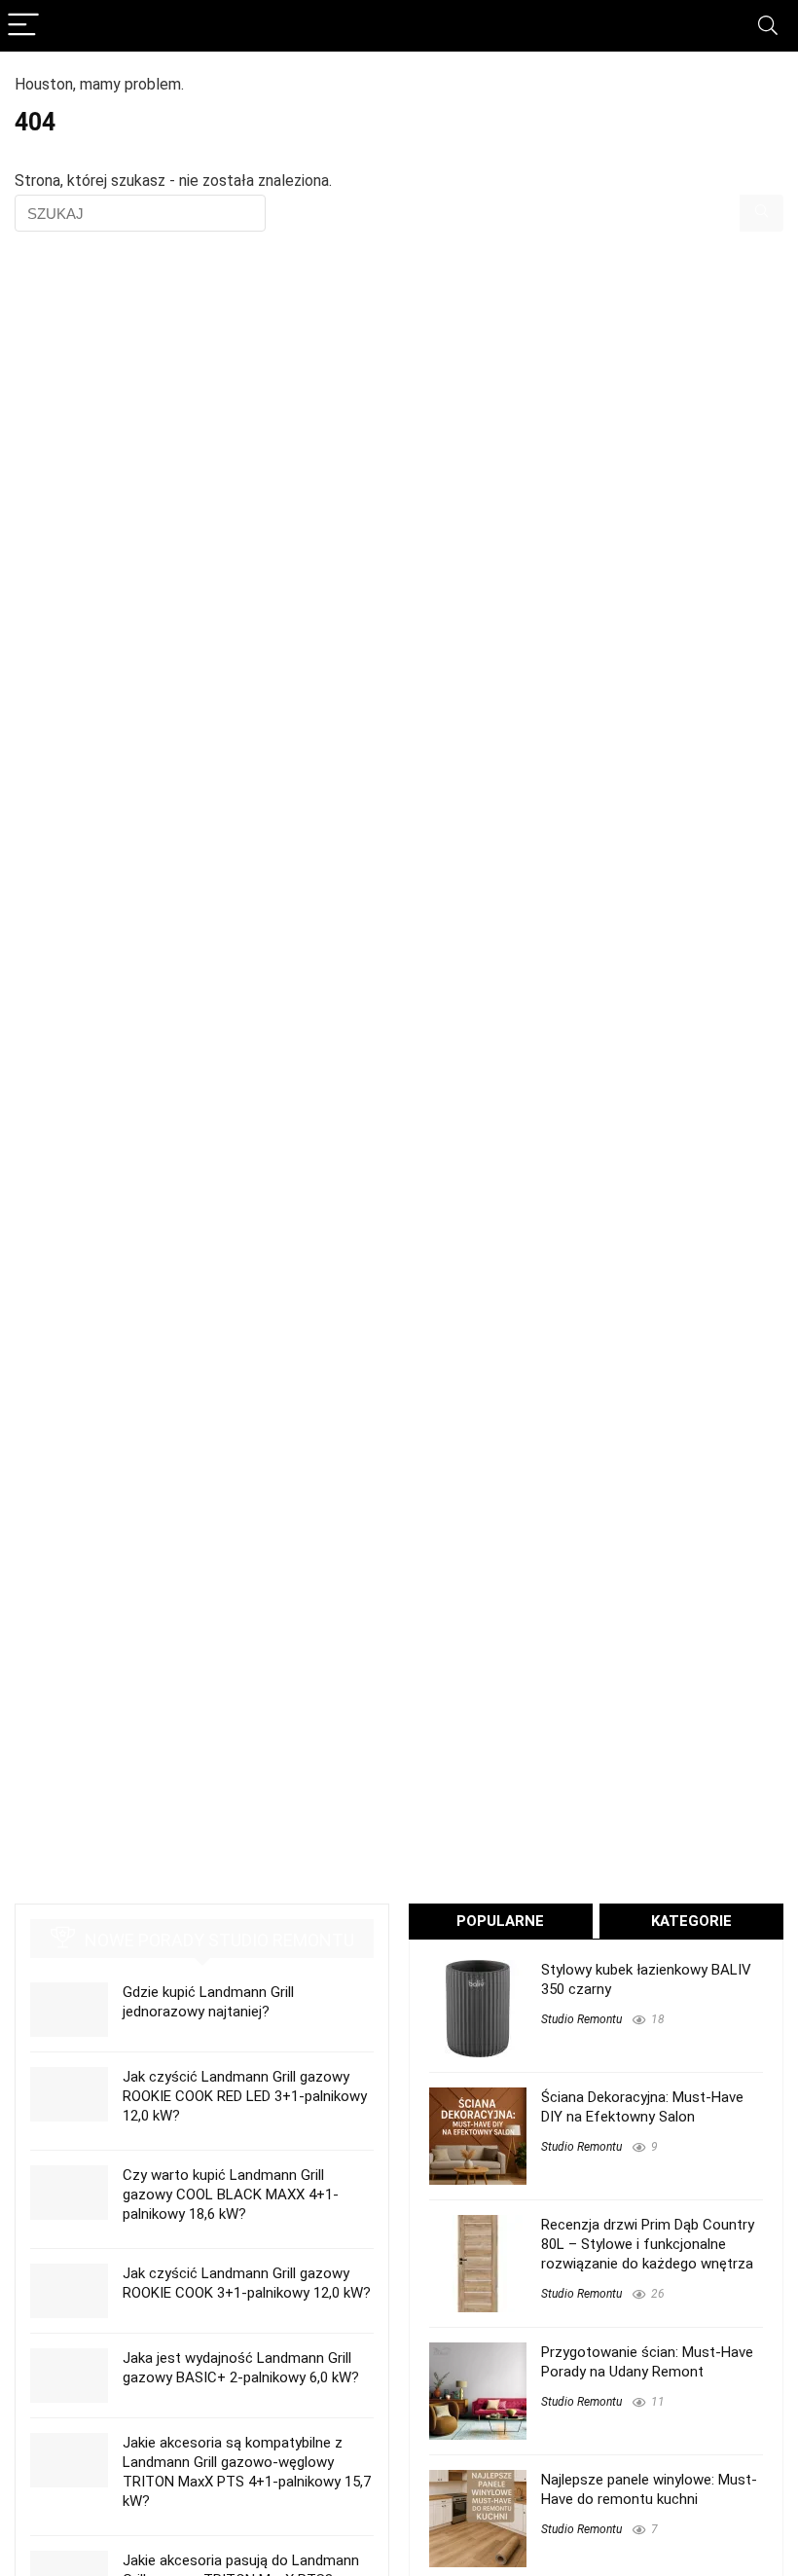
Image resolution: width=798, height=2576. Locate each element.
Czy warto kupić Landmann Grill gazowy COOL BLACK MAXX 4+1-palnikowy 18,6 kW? (231, 2195)
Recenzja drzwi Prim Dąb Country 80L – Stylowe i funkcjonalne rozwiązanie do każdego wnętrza (648, 2244)
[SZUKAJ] (762, 213)
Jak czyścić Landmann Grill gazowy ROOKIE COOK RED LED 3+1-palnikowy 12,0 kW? (245, 2096)
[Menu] (23, 26)
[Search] (768, 26)
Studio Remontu (581, 2019)
